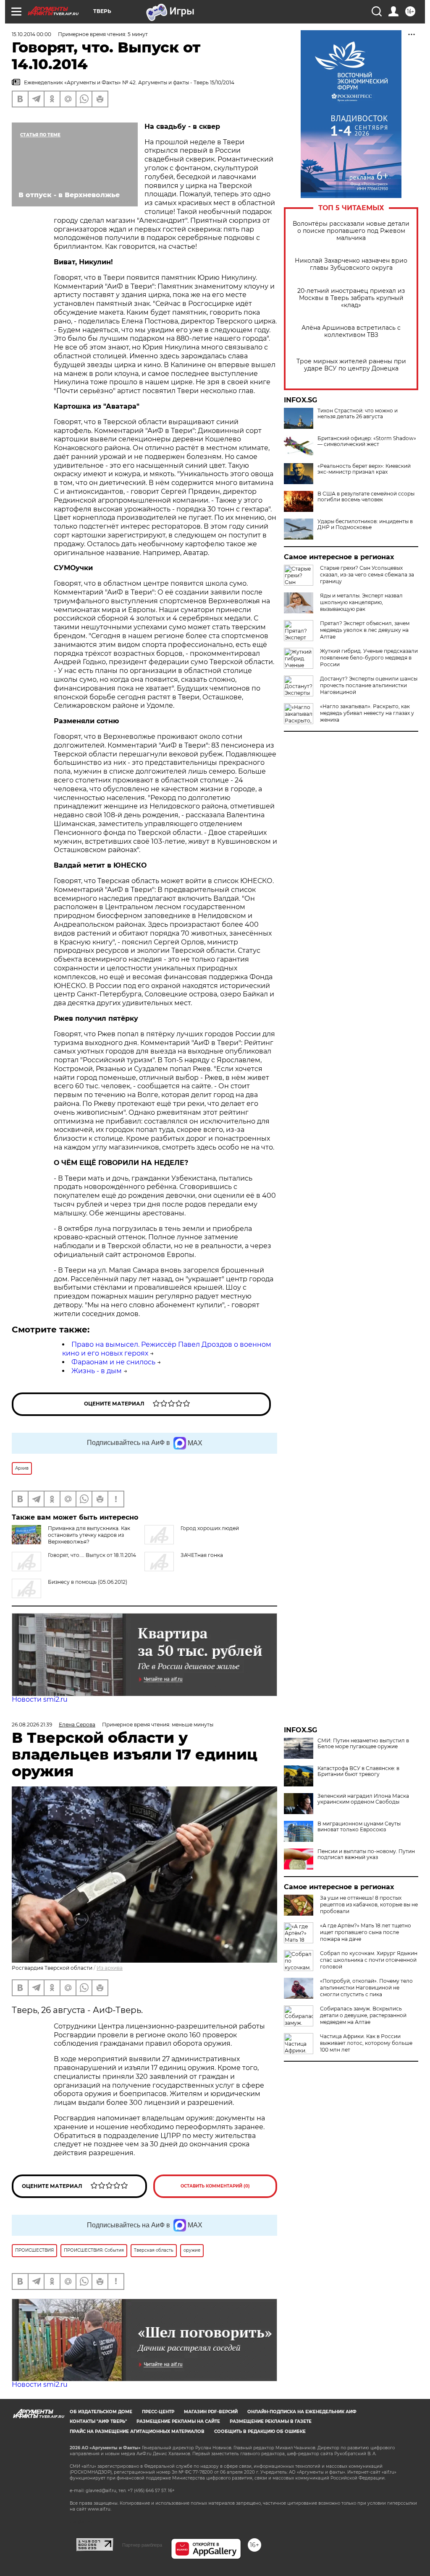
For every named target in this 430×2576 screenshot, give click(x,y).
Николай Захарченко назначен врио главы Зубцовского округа (351, 264)
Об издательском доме (101, 2412)
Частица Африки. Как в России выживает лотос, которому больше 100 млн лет (366, 2043)
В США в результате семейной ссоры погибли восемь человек (366, 497)
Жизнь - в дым (97, 1371)
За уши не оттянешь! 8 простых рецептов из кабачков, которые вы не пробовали (369, 1905)
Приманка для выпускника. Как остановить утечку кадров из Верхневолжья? (89, 1535)
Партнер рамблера (142, 2545)
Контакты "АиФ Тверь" (98, 2421)
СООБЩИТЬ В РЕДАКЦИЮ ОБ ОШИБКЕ (260, 2431)
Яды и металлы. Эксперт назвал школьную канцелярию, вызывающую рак (361, 602)
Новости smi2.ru (40, 1699)
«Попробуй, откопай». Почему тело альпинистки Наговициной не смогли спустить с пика (366, 1988)
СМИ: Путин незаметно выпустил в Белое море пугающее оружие (363, 1744)
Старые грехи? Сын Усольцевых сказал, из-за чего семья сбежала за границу (367, 575)
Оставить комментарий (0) (215, 2186)
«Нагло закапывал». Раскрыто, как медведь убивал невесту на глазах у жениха (367, 713)
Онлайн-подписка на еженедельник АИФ (302, 2412)
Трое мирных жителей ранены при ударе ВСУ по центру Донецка (351, 365)
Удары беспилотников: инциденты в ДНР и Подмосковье (365, 524)
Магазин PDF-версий (211, 2412)
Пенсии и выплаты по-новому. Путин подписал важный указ (366, 1854)
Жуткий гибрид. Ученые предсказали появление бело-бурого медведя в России (369, 658)
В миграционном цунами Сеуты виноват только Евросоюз (359, 1827)
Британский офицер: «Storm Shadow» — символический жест (367, 441)
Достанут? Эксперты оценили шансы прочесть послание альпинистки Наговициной (369, 685)
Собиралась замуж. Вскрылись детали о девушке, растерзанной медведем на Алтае (363, 2015)
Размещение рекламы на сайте (178, 2421)
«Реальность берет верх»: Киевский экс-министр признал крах (364, 469)
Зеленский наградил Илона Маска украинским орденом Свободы (363, 1799)
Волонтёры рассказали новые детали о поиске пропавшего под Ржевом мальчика (351, 231)
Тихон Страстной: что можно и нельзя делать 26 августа (358, 414)
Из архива (110, 1968)
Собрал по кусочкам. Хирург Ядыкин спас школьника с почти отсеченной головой (369, 1960)
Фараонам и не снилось (113, 1362)
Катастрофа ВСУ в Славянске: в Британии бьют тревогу (358, 1771)
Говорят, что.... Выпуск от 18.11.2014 (92, 1555)
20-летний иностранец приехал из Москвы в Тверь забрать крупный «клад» (351, 298)
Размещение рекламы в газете (271, 2421)
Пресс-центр (158, 2412)
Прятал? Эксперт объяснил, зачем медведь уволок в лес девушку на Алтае (365, 630)
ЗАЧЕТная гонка (202, 1555)
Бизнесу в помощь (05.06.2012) (88, 1582)
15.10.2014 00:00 (31, 34)
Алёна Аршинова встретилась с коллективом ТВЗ (351, 331)
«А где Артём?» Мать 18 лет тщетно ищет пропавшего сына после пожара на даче (366, 1932)
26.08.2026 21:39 (32, 1725)
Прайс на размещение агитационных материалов (137, 2431)
